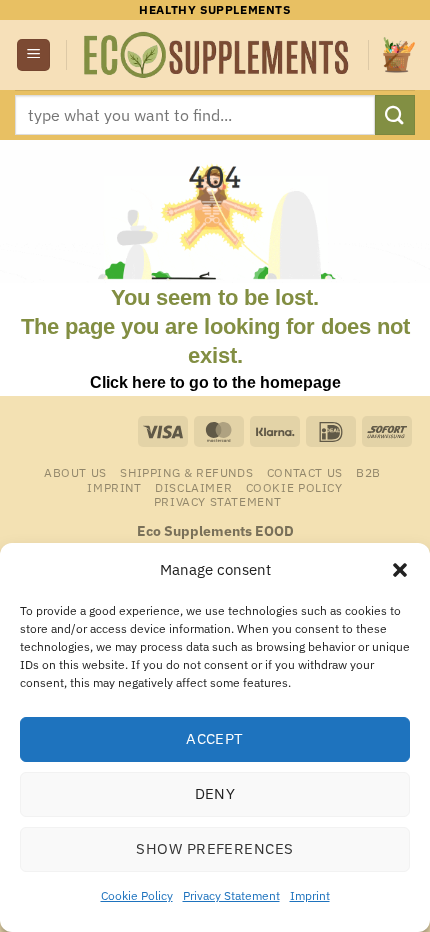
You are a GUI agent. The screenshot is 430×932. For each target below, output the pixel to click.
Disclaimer (193, 487)
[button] (400, 570)
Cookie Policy (137, 895)
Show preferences (214, 848)
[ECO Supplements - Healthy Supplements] (217, 55)
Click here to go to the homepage (215, 382)
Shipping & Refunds (186, 472)
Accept (215, 738)
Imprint (310, 895)
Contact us (305, 472)
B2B (368, 472)
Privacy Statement (231, 895)
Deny (215, 793)
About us (75, 472)
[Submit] (395, 114)
